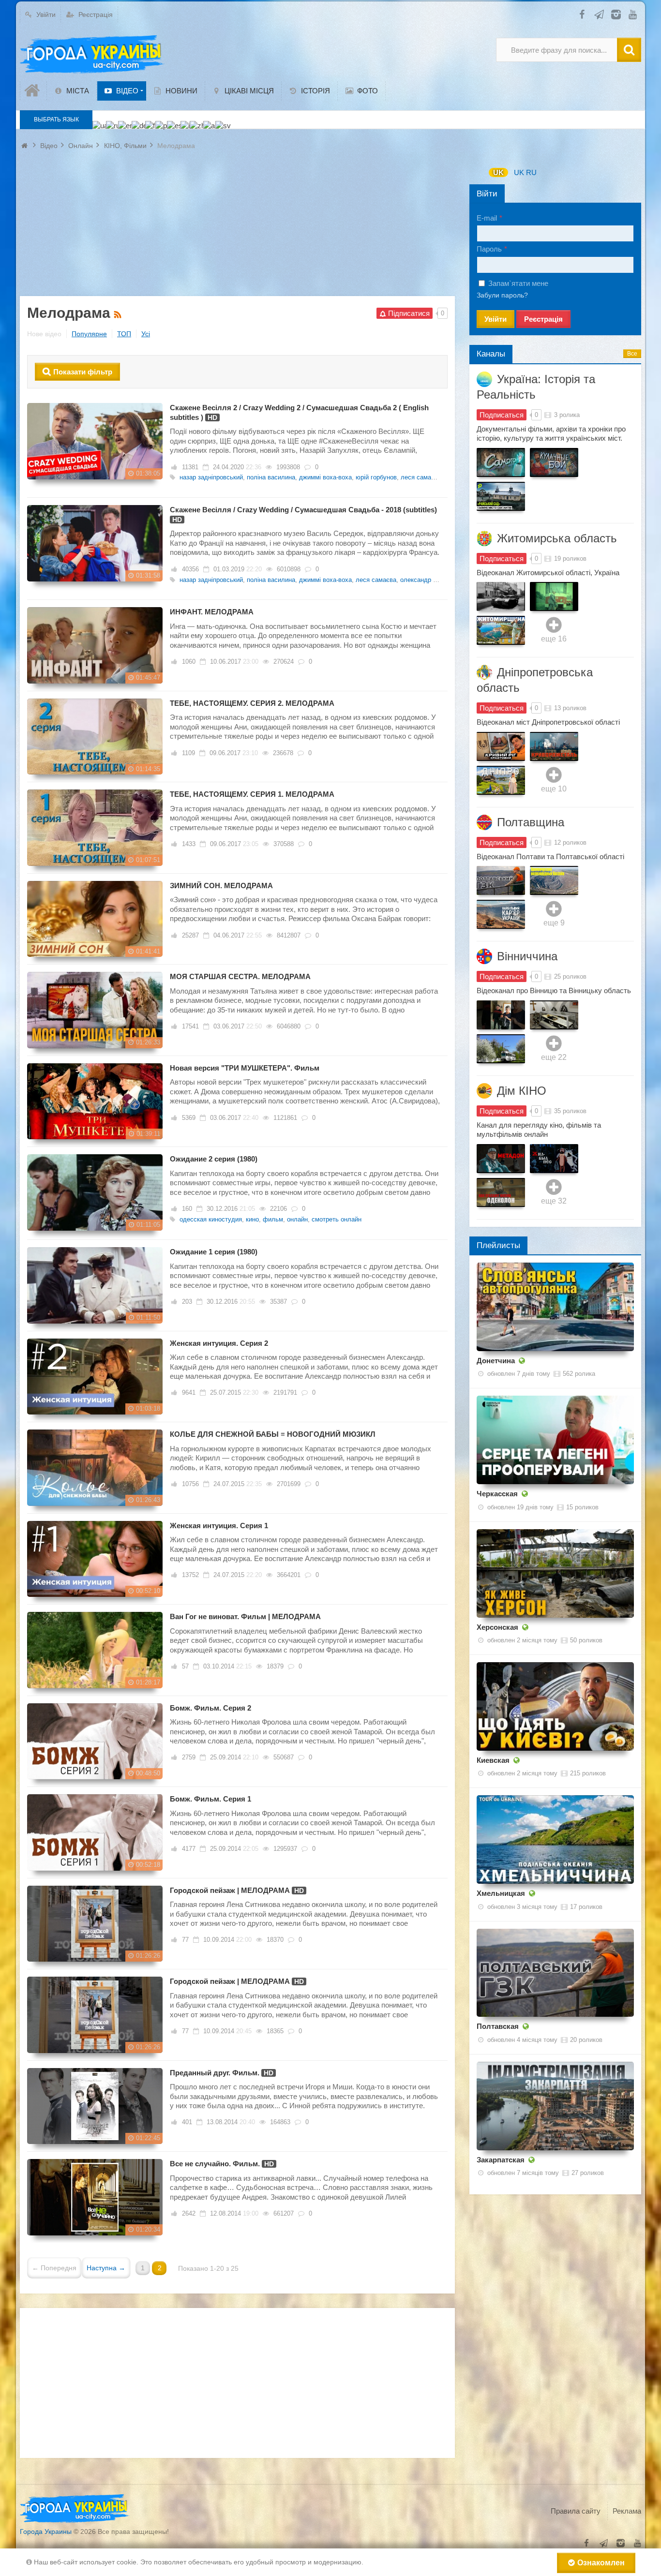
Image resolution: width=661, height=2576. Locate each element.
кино (252, 1219)
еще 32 (554, 1201)
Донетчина (496, 1361)
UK (498, 172)
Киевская (493, 1760)
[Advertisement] (237, 228)
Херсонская (497, 1627)
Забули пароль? (502, 295)
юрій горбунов (376, 477)
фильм (273, 1219)
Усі (146, 334)
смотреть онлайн (337, 1219)
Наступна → (106, 2268)
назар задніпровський (211, 477)
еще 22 (554, 1057)
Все (632, 354)
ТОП (124, 334)
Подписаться (502, 415)
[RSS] (119, 313)
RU (531, 172)
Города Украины (46, 2531)
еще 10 (554, 789)
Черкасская (497, 1494)
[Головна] (33, 91)
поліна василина (271, 477)
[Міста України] (92, 55)
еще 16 (554, 639)
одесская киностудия (211, 1219)
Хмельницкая (501, 1893)
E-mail (487, 218)
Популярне (89, 334)
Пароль (489, 249)
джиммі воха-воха (325, 477)
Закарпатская (501, 2160)
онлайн (297, 1219)
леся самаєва (421, 477)
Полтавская (498, 2026)
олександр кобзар (426, 580)
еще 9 (554, 923)
